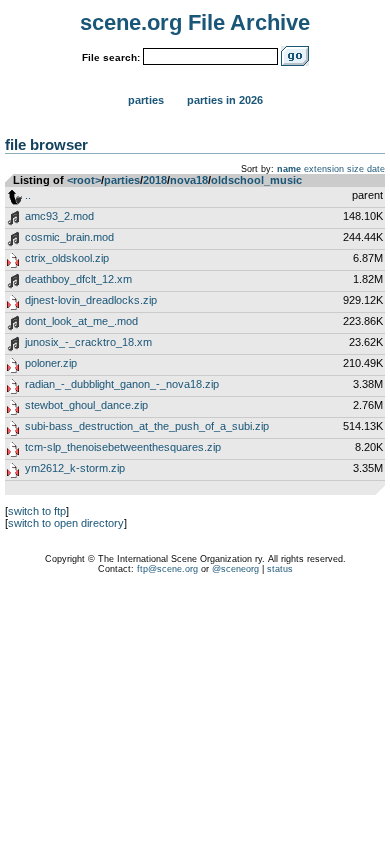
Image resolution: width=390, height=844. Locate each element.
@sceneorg (235, 569)
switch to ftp (37, 511)
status (280, 569)
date (376, 169)
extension (324, 169)
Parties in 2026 (225, 100)
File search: (111, 57)
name (289, 169)
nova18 (189, 180)
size (355, 169)
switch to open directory (66, 523)
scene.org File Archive (195, 22)
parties (122, 180)
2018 (155, 180)
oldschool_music (256, 180)
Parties (146, 100)
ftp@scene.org (167, 569)
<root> (84, 180)
